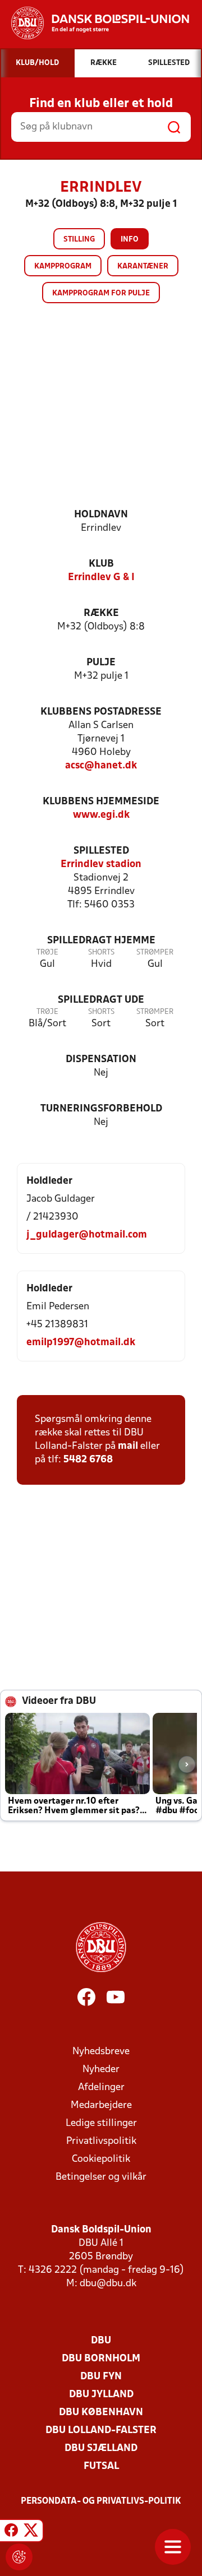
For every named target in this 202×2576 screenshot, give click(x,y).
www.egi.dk (101, 815)
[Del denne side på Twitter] (31, 2532)
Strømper (155, 953)
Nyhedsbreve (101, 2052)
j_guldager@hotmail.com (87, 1235)
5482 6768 (88, 1460)
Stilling (79, 240)
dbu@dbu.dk (108, 2284)
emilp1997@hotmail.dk (81, 1343)
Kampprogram (63, 267)
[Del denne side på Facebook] (11, 2532)
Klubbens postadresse (101, 712)
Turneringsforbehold (101, 1109)
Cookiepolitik (101, 2159)
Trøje (47, 953)
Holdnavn (101, 515)
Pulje (101, 663)
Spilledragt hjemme (101, 941)
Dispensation (101, 1060)
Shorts (101, 953)
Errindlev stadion (101, 865)
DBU (101, 2341)
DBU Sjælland (101, 2448)
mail (128, 1446)
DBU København (101, 2413)
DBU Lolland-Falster (101, 2431)
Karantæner (143, 267)
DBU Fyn (101, 2377)
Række (101, 613)
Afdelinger (101, 2088)
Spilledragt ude (101, 1000)
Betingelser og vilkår (101, 2177)
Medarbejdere (101, 2105)
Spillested (101, 851)
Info (130, 240)
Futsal (101, 2466)
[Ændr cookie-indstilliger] (19, 2557)
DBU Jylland (101, 2395)
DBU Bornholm (101, 2359)
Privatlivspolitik (101, 2141)
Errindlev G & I (101, 578)
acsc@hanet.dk (101, 766)
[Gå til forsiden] (95, 23)
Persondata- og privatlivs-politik (101, 2501)
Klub (101, 564)
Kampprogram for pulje (101, 293)
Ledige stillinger (101, 2123)
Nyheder (101, 2070)
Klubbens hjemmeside (101, 802)
